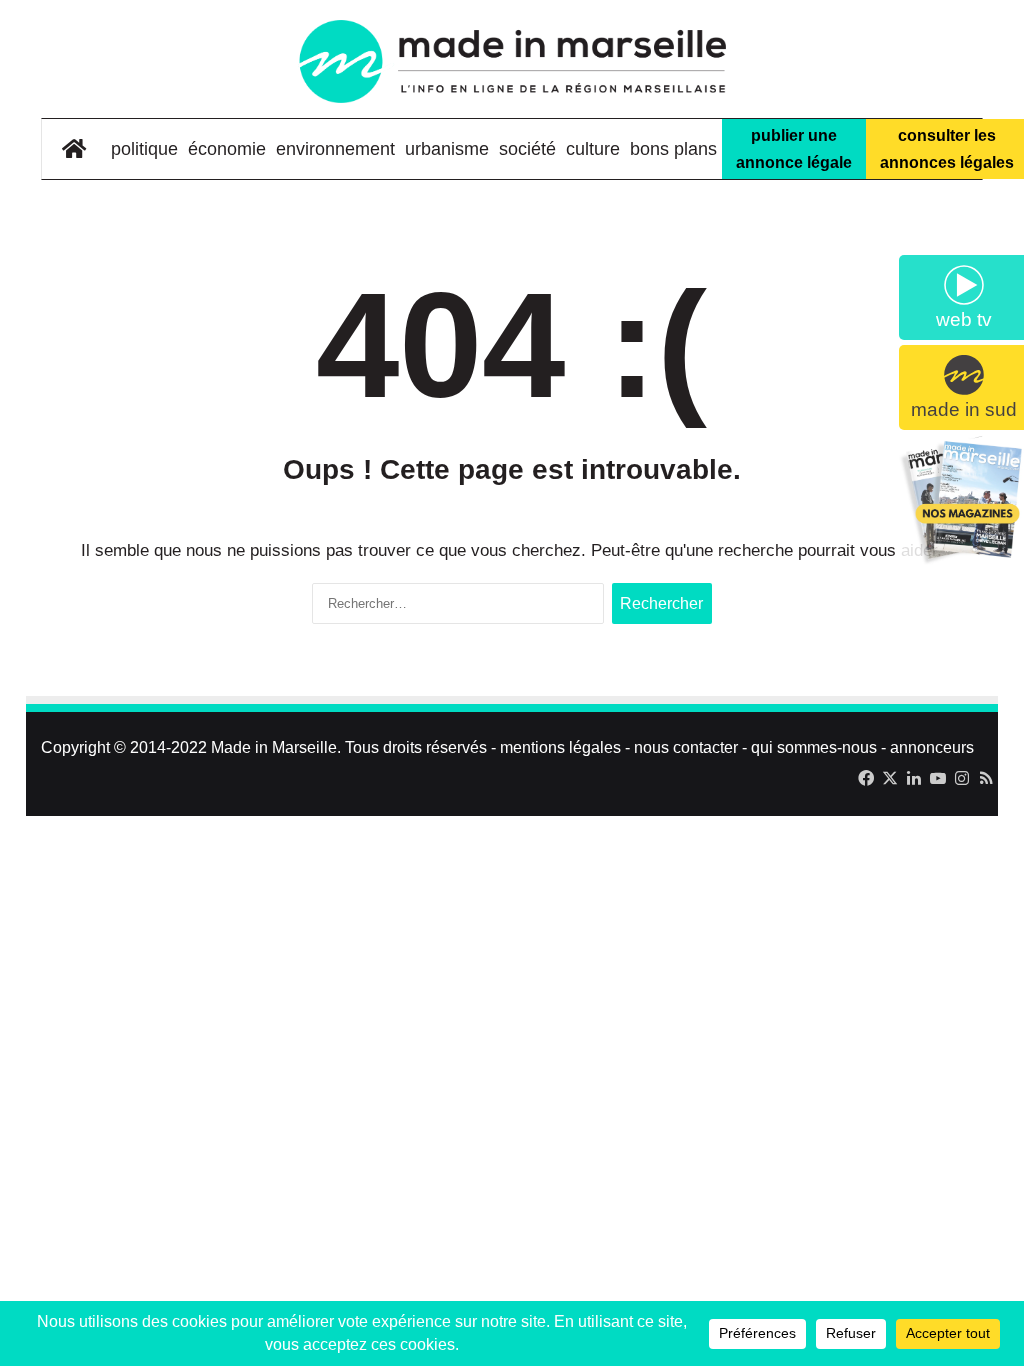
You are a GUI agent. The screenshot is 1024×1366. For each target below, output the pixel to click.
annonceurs (932, 747)
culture (593, 149)
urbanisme (447, 149)
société (527, 149)
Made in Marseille (274, 747)
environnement (335, 149)
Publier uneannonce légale (794, 149)
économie (227, 149)
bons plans (673, 149)
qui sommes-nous (814, 747)
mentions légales (560, 747)
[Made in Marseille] (511, 61)
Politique (144, 149)
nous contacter (686, 747)
